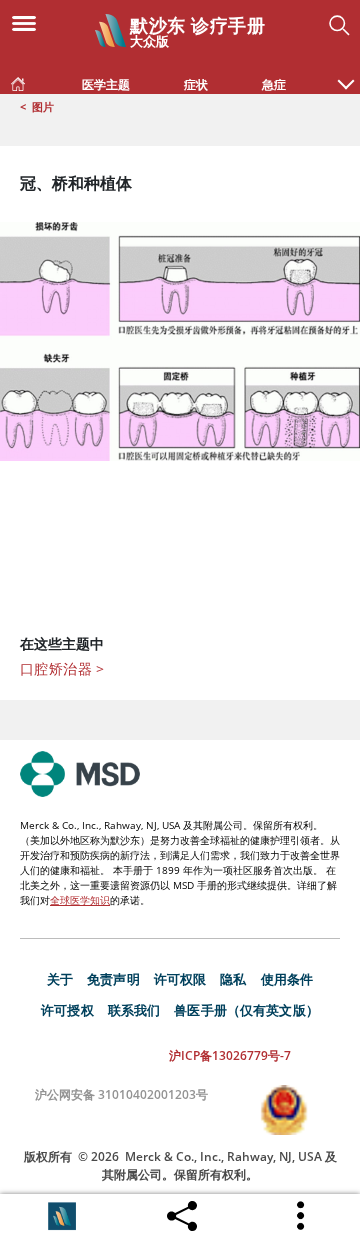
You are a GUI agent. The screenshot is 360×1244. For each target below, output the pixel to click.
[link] (18, 80)
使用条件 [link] (287, 979)
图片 (43, 106)
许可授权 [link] (67, 1010)
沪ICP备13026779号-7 (230, 1055)
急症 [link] (274, 84)
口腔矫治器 (62, 668)
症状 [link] (196, 84)
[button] (346, 74)
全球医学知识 (80, 900)
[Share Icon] (182, 1211)
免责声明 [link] (113, 979)
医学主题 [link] (106, 84)
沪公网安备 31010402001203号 (121, 1094)
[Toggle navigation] (30, 22)
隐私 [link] (233, 979)
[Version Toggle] (62, 1216)
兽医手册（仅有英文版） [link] (246, 1010)
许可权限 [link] (180, 979)
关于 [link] (60, 979)
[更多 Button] (302, 1216)
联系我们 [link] (134, 1010)
